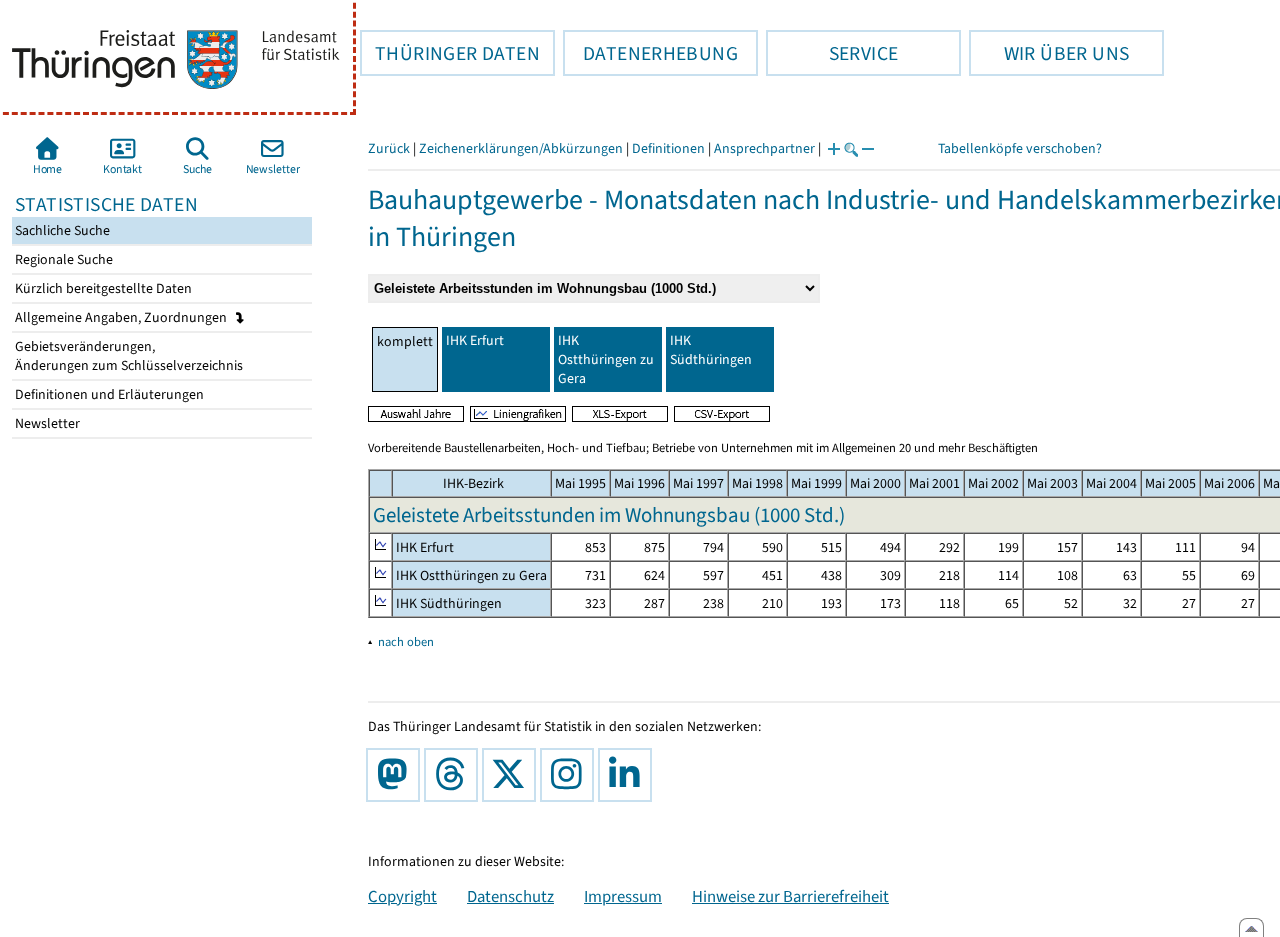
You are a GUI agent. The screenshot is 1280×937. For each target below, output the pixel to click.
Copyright (402, 896)
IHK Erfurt (475, 340)
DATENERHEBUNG (650, 53)
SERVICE (832, 53)
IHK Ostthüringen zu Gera (606, 359)
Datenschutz (510, 896)
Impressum (623, 896)
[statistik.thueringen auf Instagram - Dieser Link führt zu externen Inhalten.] (571, 775)
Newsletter (46, 423)
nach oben (406, 641)
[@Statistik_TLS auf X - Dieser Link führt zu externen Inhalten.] (513, 775)
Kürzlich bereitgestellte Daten (102, 288)
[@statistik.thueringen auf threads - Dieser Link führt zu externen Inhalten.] (455, 775)
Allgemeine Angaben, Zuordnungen (122, 317)
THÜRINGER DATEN (450, 53)
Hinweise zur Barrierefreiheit (790, 896)
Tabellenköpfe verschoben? (1020, 148)
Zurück (389, 148)
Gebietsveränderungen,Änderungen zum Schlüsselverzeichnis (127, 356)
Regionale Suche (62, 259)
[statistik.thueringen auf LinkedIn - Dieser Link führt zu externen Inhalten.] (629, 775)
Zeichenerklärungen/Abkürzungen (521, 148)
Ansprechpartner (764, 148)
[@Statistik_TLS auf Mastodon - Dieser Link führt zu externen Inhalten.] (397, 775)
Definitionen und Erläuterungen (108, 394)
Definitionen (668, 148)
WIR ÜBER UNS (1049, 53)
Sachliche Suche (61, 230)
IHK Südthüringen (711, 350)
